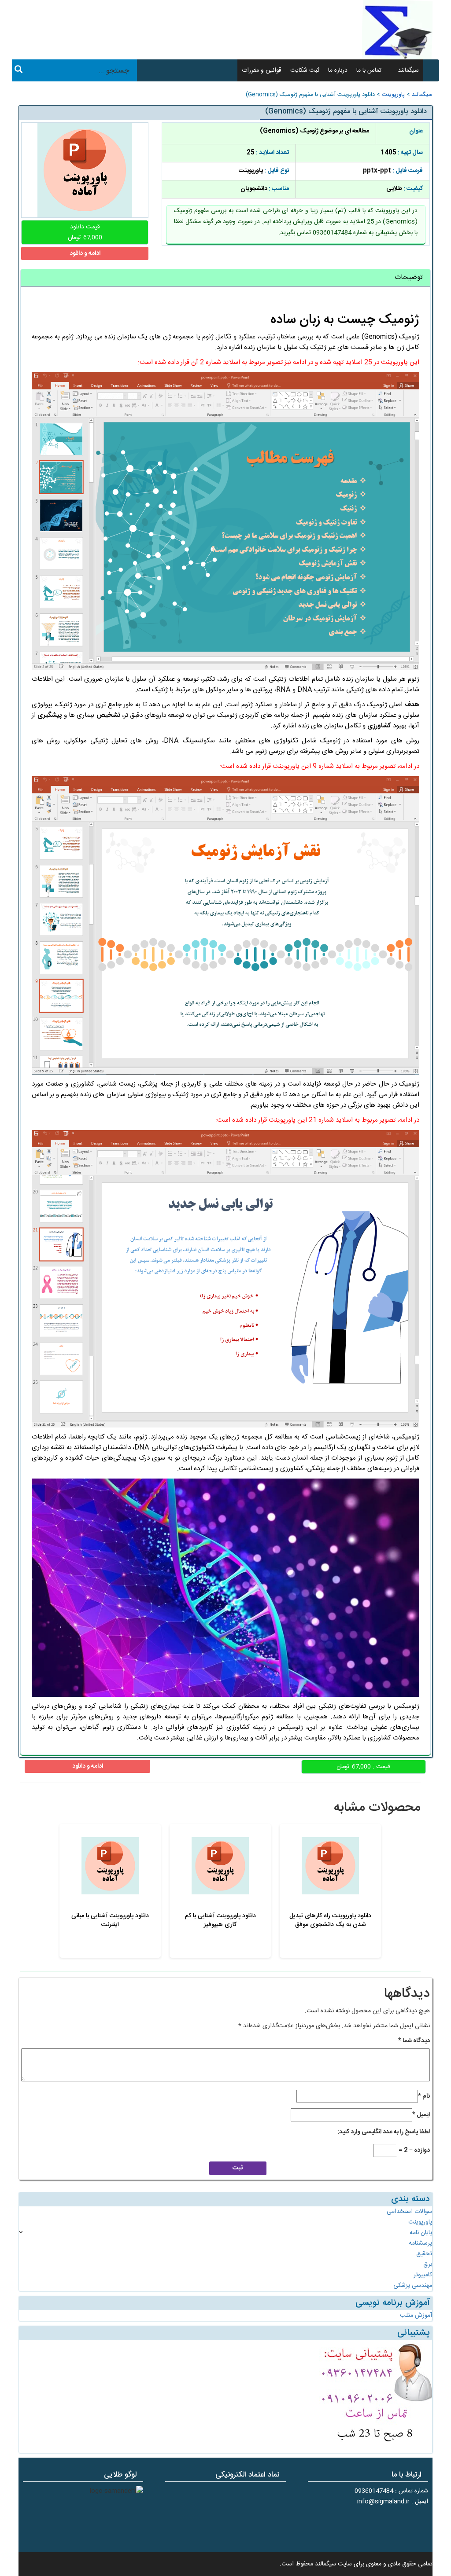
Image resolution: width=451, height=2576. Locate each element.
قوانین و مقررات (262, 70)
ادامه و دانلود (85, 253)
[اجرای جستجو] (18, 71)
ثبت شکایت (305, 70)
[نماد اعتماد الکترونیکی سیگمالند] (258, 2516)
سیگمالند (408, 70)
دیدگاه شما (414, 2041)
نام (424, 2096)
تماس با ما (369, 70)
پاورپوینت (393, 95)
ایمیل (421, 2115)
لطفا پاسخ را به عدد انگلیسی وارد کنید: (384, 2132)
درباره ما (338, 70)
